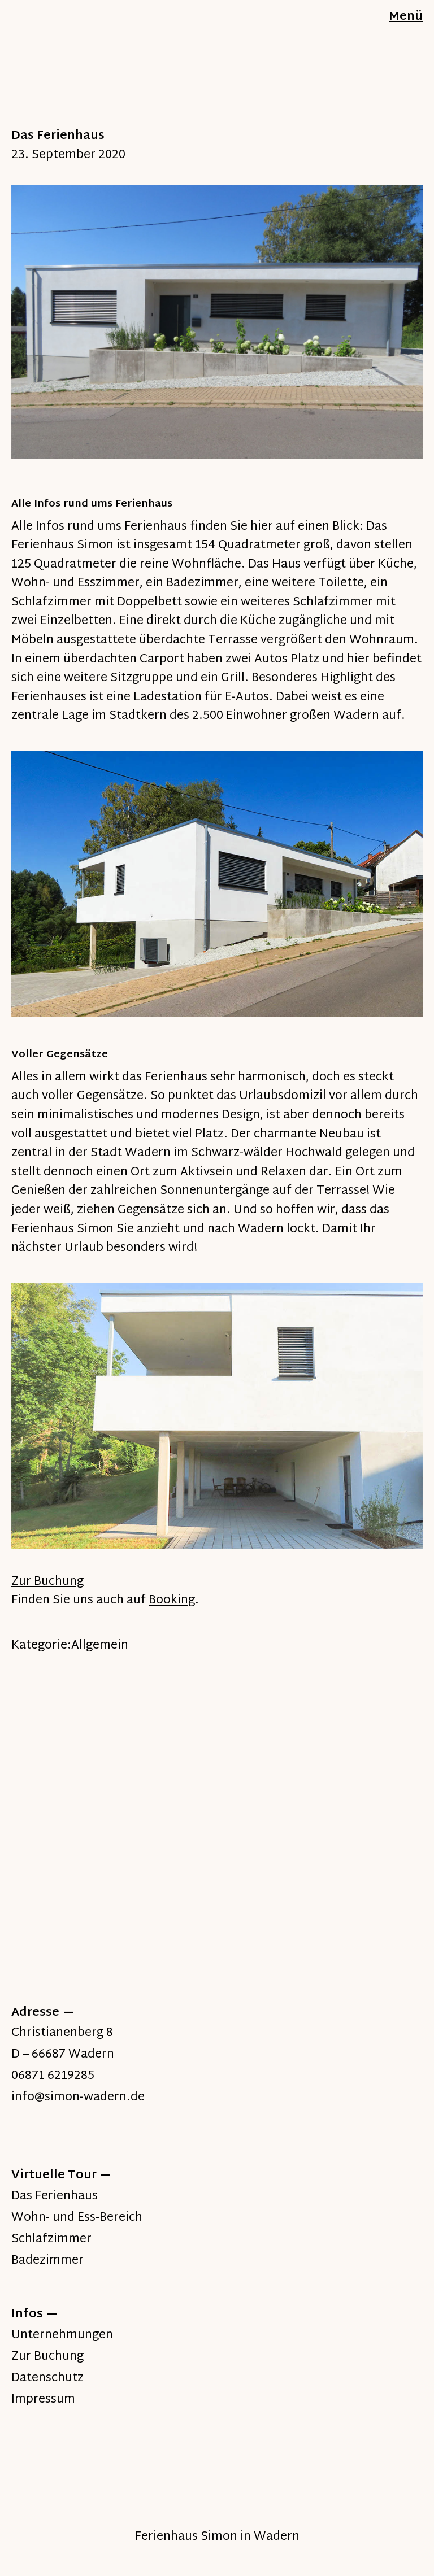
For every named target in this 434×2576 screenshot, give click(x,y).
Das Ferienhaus (55, 2196)
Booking (172, 1601)
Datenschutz (47, 2378)
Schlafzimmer (51, 2239)
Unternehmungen (62, 2335)
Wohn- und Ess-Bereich (77, 2218)
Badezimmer (47, 2261)
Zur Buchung (47, 1582)
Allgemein (100, 1646)
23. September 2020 (68, 155)
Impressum (43, 2400)
